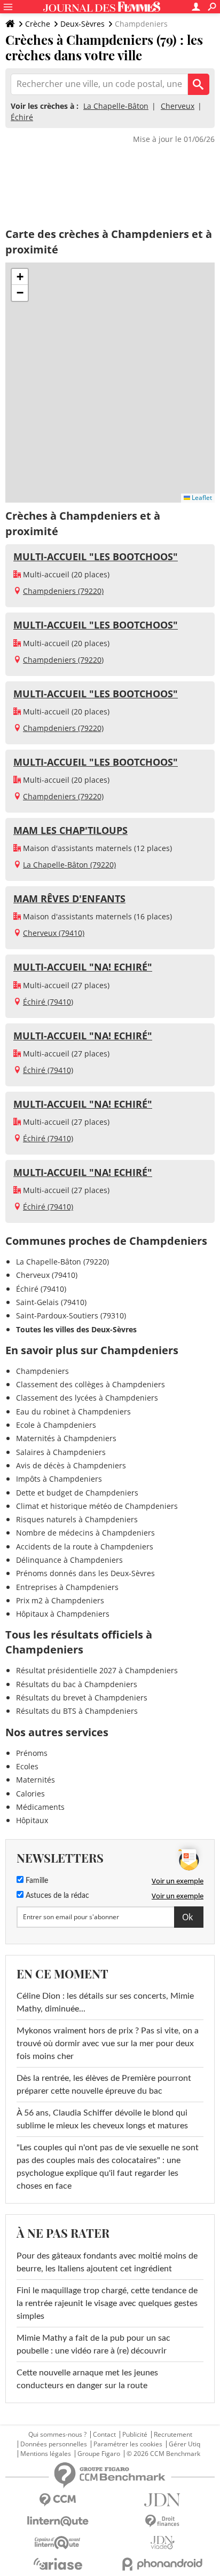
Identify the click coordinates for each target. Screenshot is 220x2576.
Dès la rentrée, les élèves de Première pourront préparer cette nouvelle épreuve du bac (104, 2085)
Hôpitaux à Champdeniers (63, 1614)
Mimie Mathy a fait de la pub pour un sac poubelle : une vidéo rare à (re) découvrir (93, 2344)
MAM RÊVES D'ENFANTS (69, 899)
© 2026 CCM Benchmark (163, 2454)
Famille (36, 1881)
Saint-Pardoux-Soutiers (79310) (71, 1315)
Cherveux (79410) (54, 933)
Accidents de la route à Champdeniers (85, 1547)
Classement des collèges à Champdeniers (91, 1384)
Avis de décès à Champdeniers (71, 1465)
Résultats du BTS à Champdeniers (77, 1711)
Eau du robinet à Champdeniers (73, 1412)
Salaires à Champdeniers (61, 1452)
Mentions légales (46, 2454)
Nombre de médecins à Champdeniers (85, 1533)
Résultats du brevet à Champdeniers (82, 1698)
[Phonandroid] (162, 2564)
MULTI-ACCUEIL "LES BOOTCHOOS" (96, 556)
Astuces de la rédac (56, 1896)
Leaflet (201, 498)
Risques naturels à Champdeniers (77, 1519)
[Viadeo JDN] (162, 2543)
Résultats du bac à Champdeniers (77, 1684)
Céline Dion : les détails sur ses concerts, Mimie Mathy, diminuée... (105, 2002)
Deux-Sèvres (82, 24)
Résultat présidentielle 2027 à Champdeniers (97, 1670)
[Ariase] (58, 2564)
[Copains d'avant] (58, 2543)
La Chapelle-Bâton (116, 106)
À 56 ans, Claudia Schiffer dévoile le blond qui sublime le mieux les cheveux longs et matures (102, 2119)
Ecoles (27, 1766)
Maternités (36, 1780)
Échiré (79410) (48, 1002)
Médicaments (40, 1807)
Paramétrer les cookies (128, 2444)
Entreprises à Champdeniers (67, 1587)
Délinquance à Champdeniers (69, 1560)
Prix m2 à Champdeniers (60, 1600)
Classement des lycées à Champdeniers (87, 1398)
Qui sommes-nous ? (57, 2435)
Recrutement (173, 2435)
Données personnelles (54, 2444)
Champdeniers (42, 1371)
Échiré (22, 117)
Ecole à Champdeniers (56, 1425)
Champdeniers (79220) (63, 591)
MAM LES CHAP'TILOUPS (70, 830)
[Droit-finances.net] (162, 2521)
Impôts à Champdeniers (59, 1479)
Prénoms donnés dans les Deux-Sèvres (85, 1573)
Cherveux (178, 106)
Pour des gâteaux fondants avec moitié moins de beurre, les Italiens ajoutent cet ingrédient (107, 2262)
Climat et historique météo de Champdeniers (97, 1506)
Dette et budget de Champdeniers (77, 1493)
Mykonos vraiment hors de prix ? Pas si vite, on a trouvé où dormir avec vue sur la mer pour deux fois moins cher (108, 2044)
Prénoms (32, 1753)
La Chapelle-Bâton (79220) (69, 865)
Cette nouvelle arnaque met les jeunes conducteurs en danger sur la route (87, 2379)
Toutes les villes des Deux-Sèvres (76, 1329)
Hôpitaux (32, 1820)
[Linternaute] (58, 2521)
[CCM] (58, 2500)
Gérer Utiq (184, 2444)
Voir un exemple (178, 1881)
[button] (20, 277)
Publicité (135, 2435)
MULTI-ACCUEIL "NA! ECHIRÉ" (83, 967)
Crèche (38, 24)
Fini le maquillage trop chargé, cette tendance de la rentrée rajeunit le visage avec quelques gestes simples (107, 2303)
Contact (104, 2435)
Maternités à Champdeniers (66, 1438)
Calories (30, 1794)
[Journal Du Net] (162, 2500)
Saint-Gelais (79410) (51, 1302)
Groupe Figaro (99, 2454)
